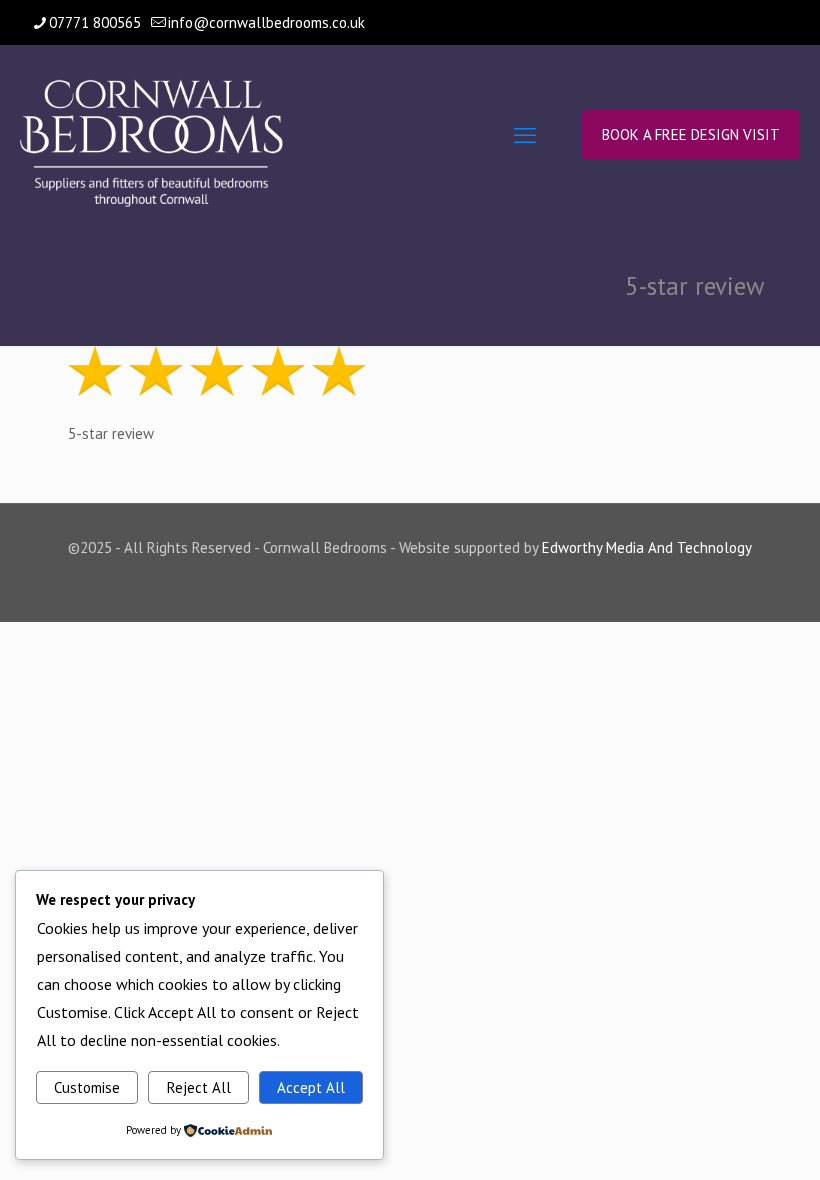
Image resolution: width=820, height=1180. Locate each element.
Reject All (199, 1087)
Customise (87, 1087)
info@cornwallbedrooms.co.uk (266, 22)
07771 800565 (95, 22)
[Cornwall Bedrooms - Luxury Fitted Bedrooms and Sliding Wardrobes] (151, 135)
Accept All (311, 1087)
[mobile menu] (525, 135)
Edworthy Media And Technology (647, 547)
